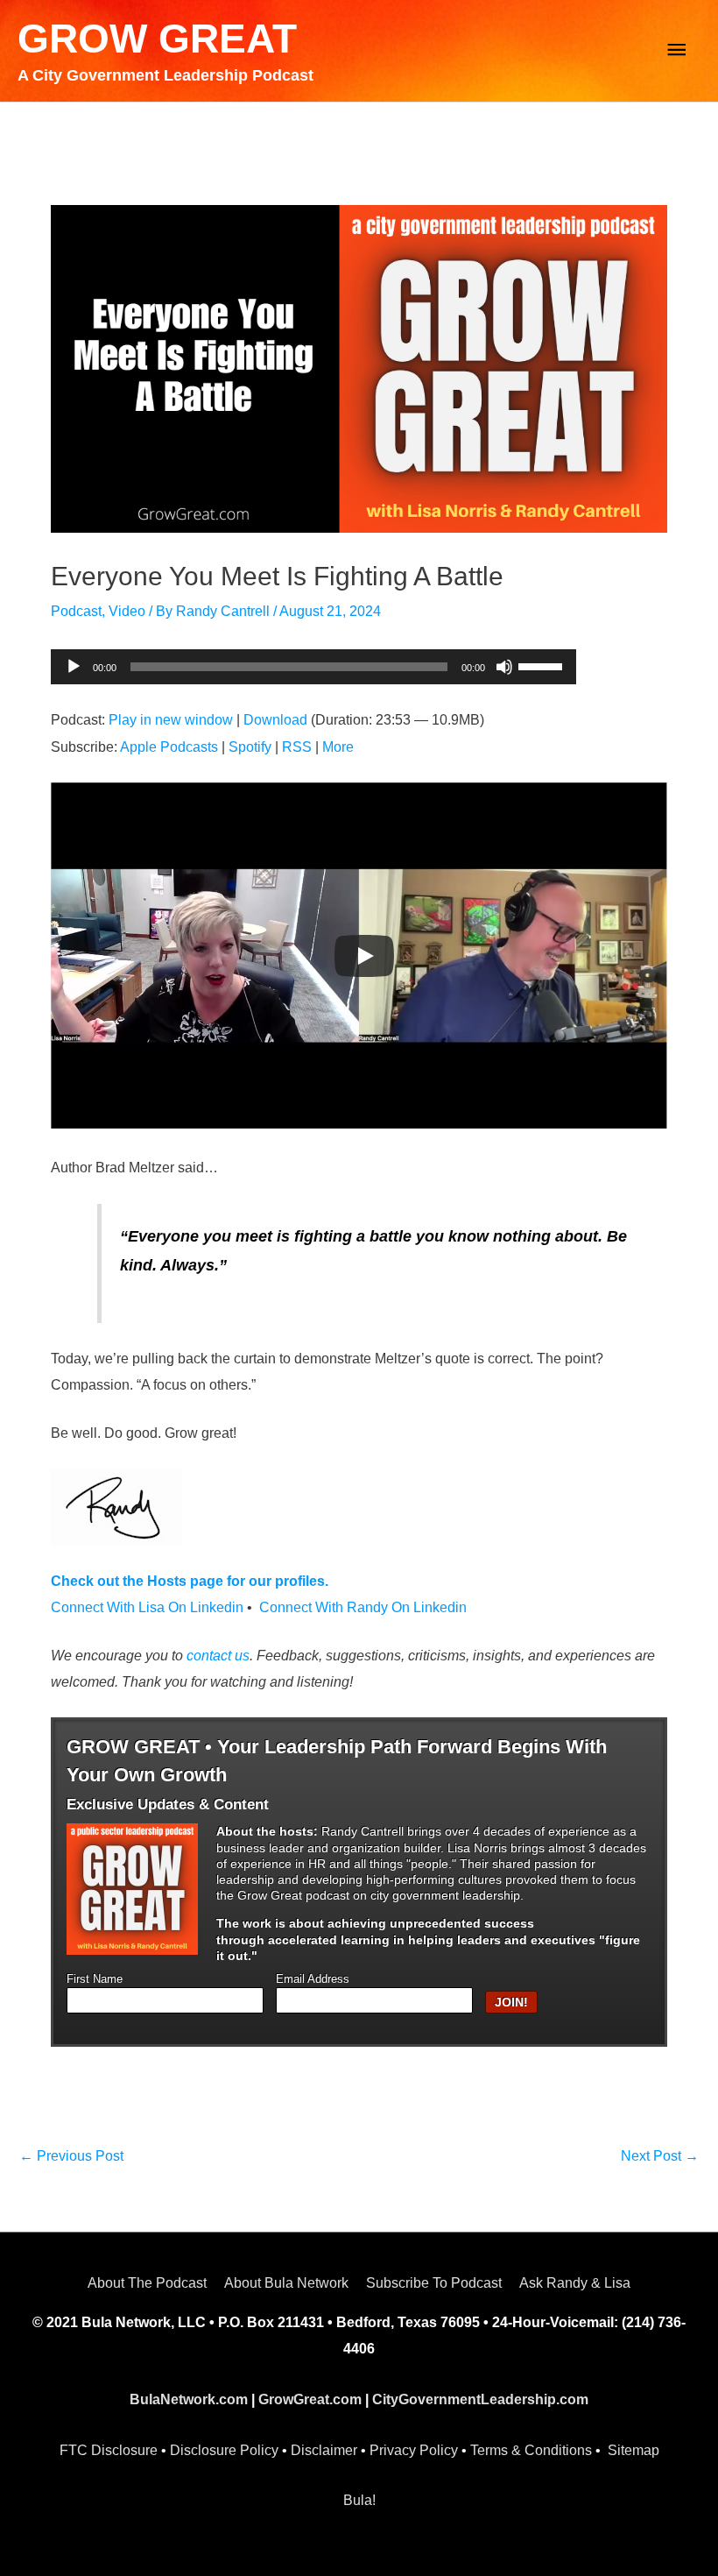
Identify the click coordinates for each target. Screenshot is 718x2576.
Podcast (76, 611)
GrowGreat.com (310, 2399)
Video (127, 611)
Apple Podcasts (169, 747)
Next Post (660, 2156)
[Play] (74, 667)
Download (275, 720)
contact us (218, 1656)
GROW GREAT (157, 39)
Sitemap (634, 2450)
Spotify (250, 747)
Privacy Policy (414, 2450)
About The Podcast (147, 2283)
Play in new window (171, 720)
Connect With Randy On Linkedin (363, 1607)
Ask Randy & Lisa (575, 2283)
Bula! (359, 2500)
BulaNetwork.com (189, 2399)
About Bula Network (286, 2283)
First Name (95, 1979)
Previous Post (71, 2156)
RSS (297, 747)
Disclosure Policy (224, 2450)
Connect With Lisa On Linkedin (147, 1607)
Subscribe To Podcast (434, 2283)
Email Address (313, 1979)
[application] (313, 667)
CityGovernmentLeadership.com (480, 2399)
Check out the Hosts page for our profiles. (190, 1581)
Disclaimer (324, 2450)
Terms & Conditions (531, 2450)
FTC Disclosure (109, 2450)
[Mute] (504, 667)
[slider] (543, 665)
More (338, 747)
